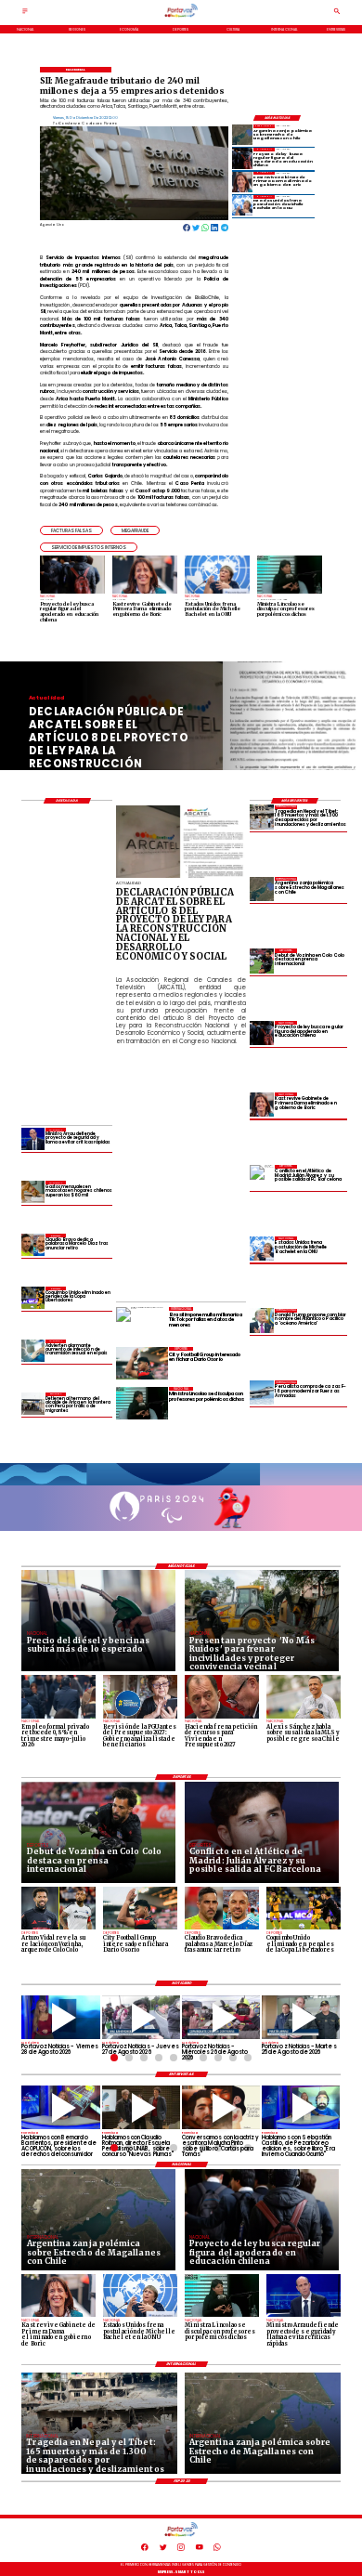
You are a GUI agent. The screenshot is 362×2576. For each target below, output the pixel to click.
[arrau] (32, 1139)
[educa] (242, 158)
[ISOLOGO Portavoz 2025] (181, 17)
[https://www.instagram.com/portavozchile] (181, 2550)
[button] (71, 530)
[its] (32, 1351)
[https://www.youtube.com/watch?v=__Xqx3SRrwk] (301, 2017)
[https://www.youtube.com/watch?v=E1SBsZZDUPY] (221, 2107)
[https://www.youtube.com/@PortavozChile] (200, 2550)
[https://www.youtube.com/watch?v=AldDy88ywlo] (301, 2107)
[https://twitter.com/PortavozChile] (163, 2550)
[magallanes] (242, 135)
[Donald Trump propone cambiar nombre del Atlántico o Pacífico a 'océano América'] (262, 1321)
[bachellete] (242, 205)
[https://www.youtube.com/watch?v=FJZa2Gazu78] (141, 2107)
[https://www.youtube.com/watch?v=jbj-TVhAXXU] (60, 2017)
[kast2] (242, 182)
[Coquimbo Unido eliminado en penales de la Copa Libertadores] (32, 1298)
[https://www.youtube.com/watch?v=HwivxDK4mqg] (221, 2017)
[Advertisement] (239, 1167)
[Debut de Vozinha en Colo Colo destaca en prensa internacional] (262, 961)
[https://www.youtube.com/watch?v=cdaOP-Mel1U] (141, 2017)
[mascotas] (32, 1192)
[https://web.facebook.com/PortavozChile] (145, 2550)
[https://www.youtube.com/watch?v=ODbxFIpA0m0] (60, 2107)
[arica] (32, 1404)
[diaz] (32, 1245)
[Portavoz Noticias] (25, 14)
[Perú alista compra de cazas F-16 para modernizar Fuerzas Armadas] (262, 1393)
